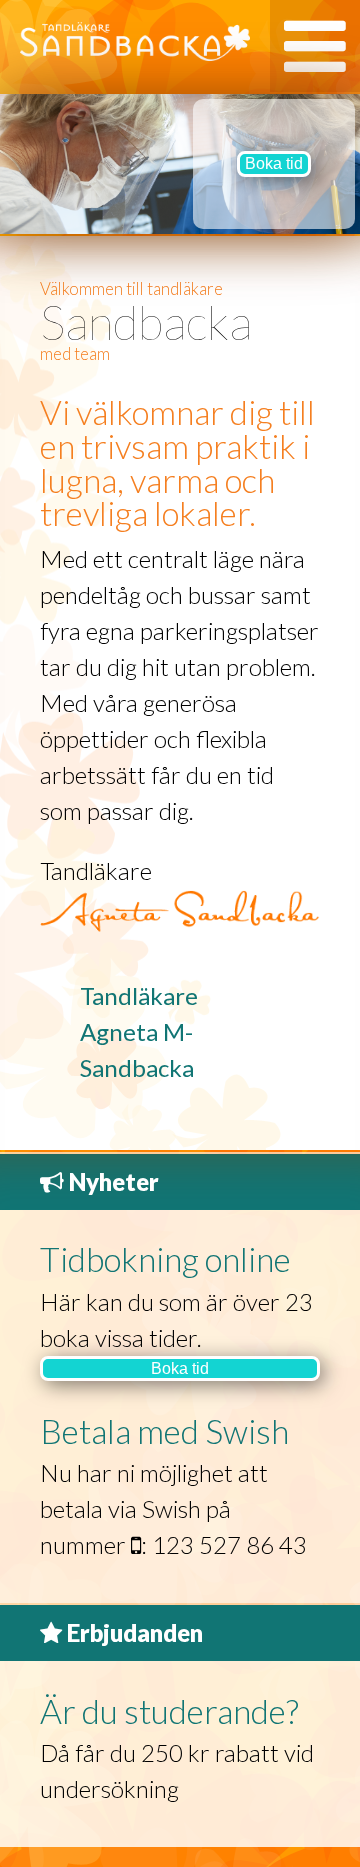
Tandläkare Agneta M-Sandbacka (139, 1031)
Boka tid (274, 163)
